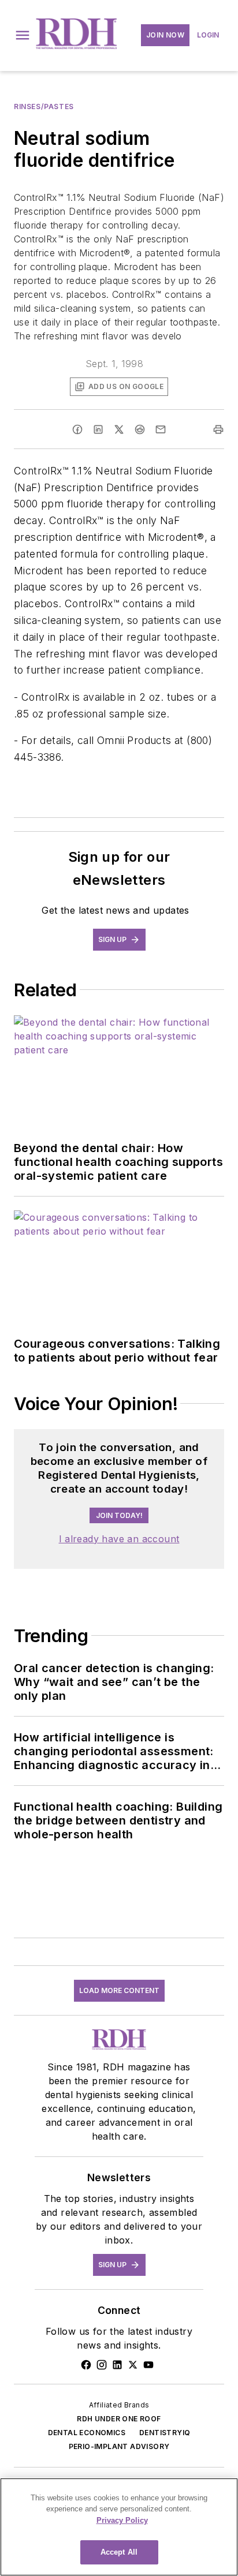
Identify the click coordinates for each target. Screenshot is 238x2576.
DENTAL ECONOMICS (87, 2433)
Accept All (119, 2552)
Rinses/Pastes (44, 106)
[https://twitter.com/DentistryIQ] (133, 2365)
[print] (218, 429)
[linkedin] (98, 429)
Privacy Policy (122, 2520)
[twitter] (119, 429)
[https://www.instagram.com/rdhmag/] (102, 2365)
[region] (119, 2527)
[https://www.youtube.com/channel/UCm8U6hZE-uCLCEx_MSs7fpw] (148, 2365)
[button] (23, 35)
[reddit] (140, 429)
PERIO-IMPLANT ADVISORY (119, 2446)
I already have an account (119, 1539)
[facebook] (77, 429)
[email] (161, 429)
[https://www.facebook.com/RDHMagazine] (86, 2365)
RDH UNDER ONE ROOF (119, 2419)
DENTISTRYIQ (165, 2433)
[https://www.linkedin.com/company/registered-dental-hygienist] (117, 2365)
